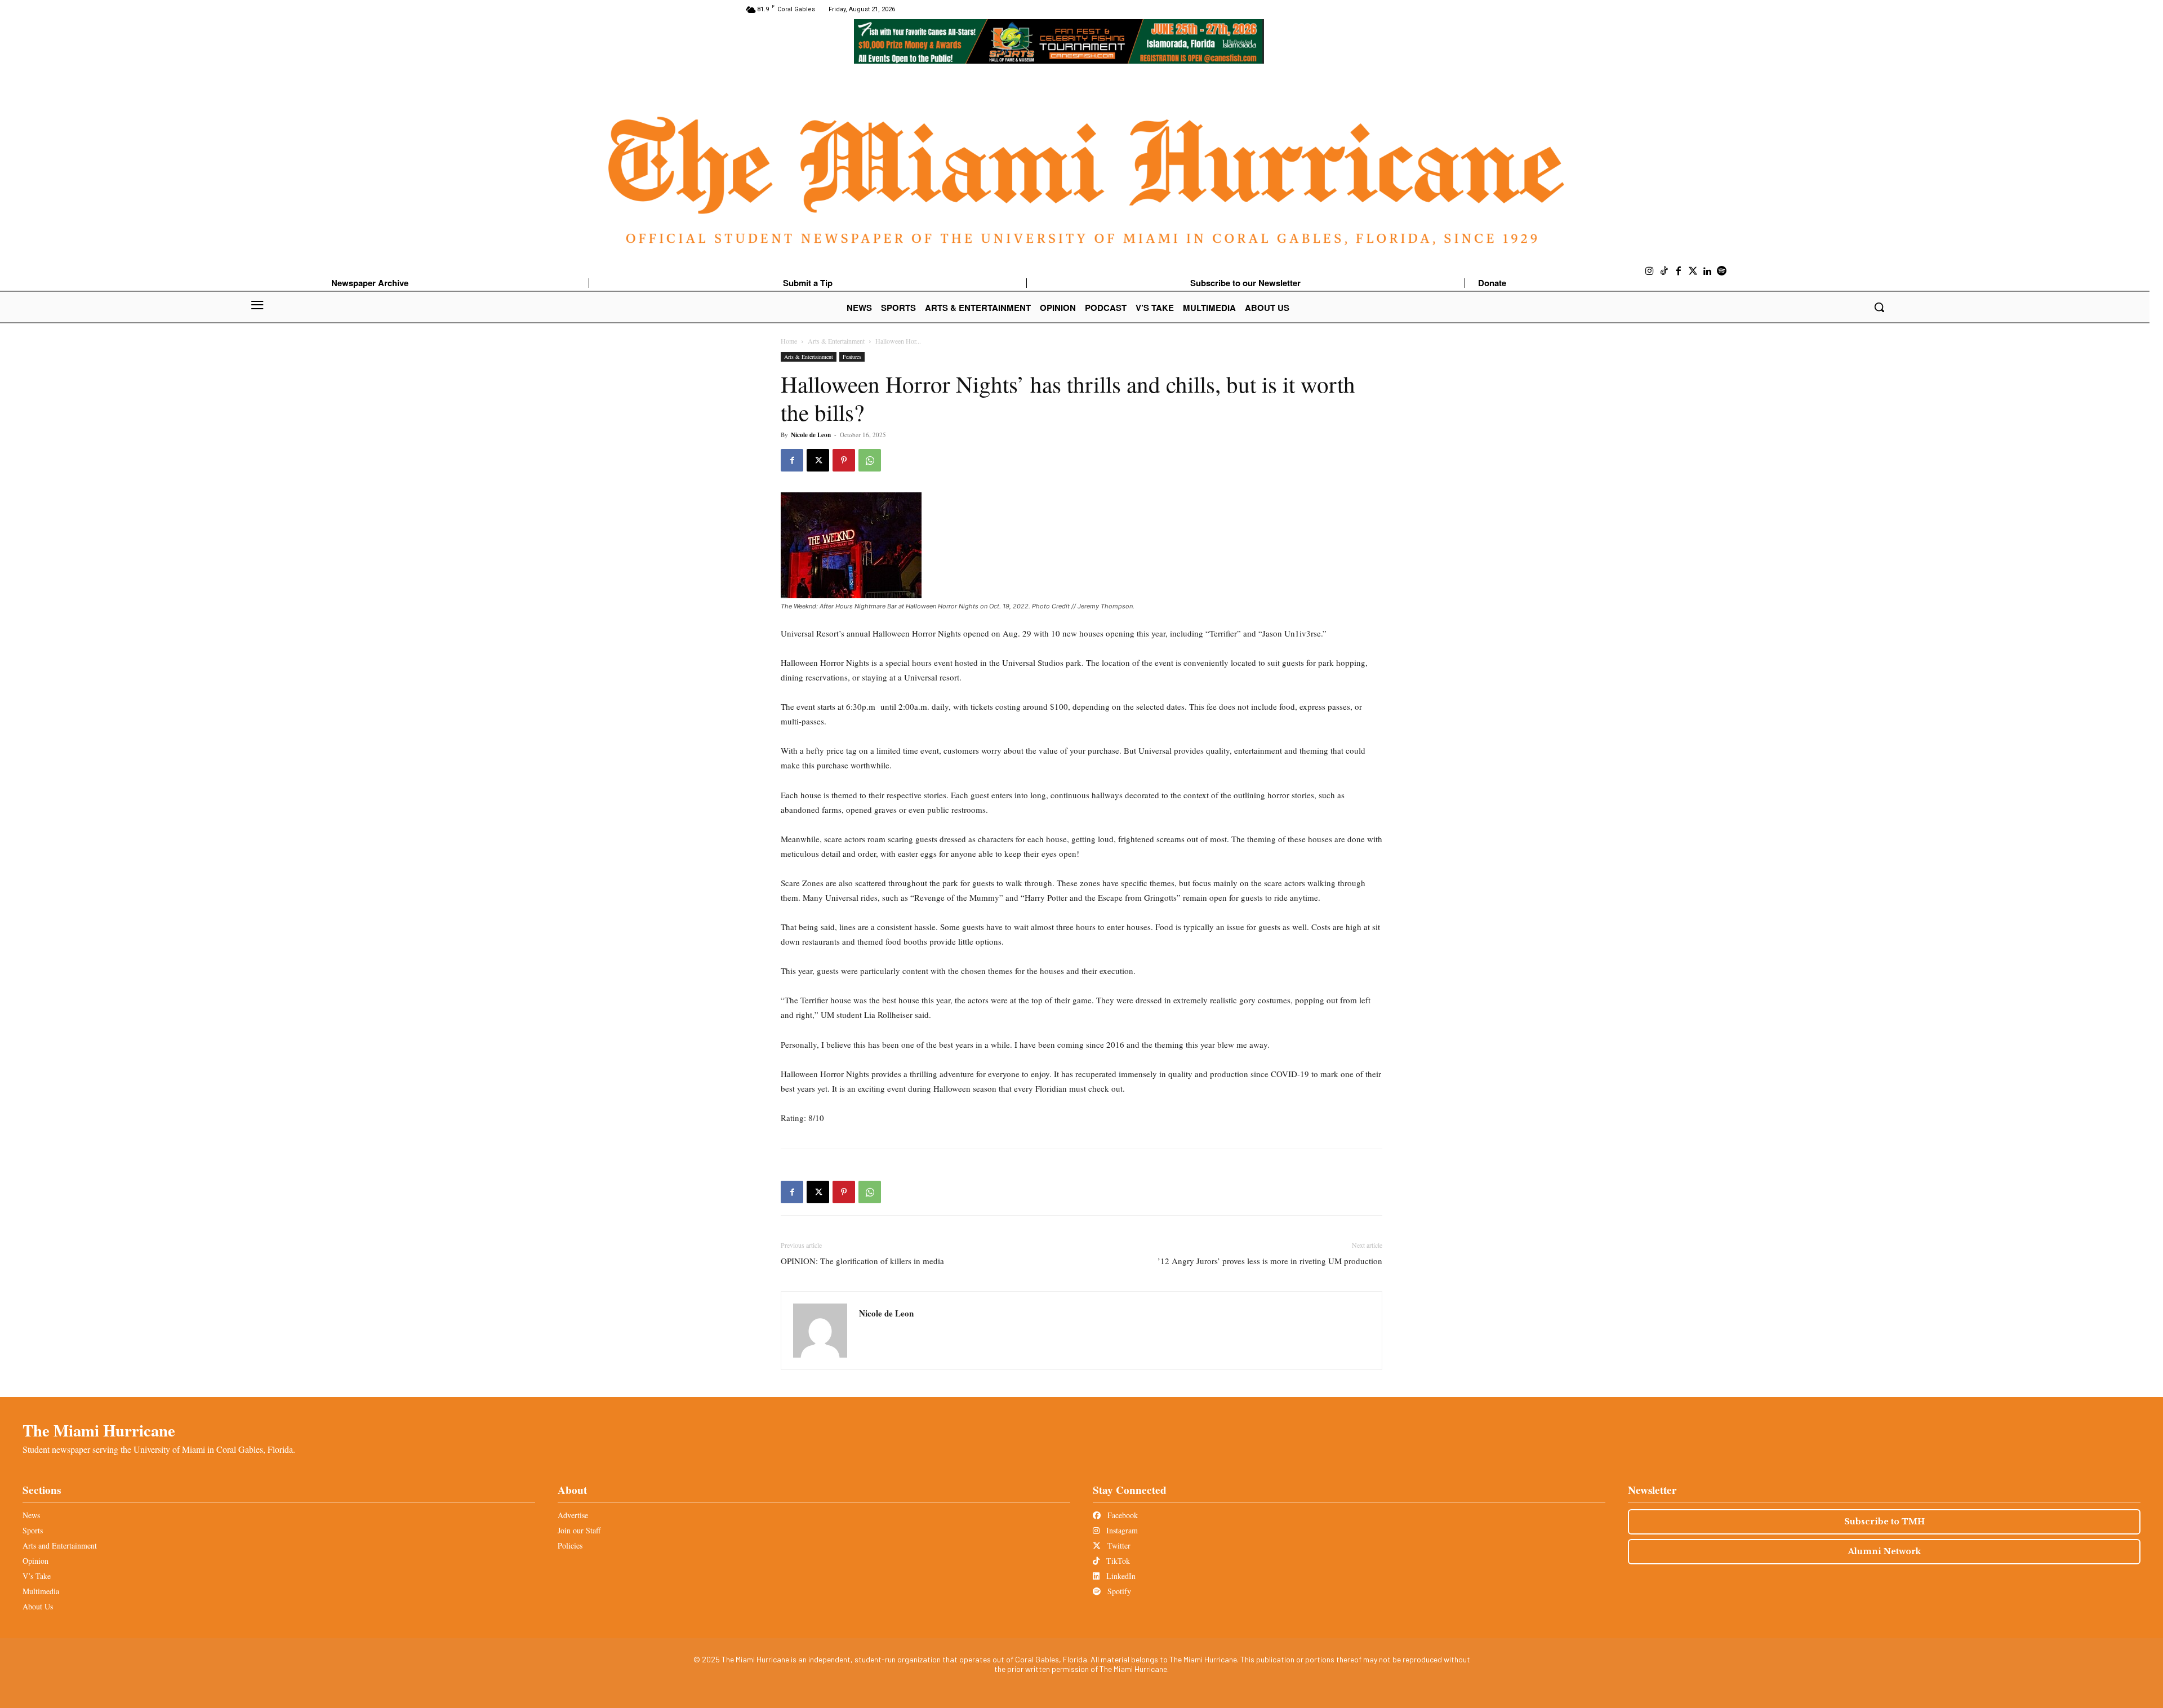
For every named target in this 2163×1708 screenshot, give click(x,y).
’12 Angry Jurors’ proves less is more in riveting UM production (1270, 1261)
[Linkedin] (1707, 272)
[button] (1879, 307)
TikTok (1117, 1561)
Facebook (1121, 1515)
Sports (33, 1530)
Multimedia (41, 1591)
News (31, 1515)
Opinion (35, 1561)
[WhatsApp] (870, 460)
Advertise (573, 1515)
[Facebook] (1679, 272)
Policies (570, 1545)
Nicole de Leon (811, 435)
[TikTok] (1664, 272)
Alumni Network (1884, 1551)
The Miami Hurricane (99, 1430)
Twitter (1118, 1545)
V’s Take (37, 1576)
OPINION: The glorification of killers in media (862, 1261)
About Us (38, 1606)
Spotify (1118, 1591)
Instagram (1121, 1530)
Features (852, 357)
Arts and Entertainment (60, 1545)
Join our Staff (579, 1530)
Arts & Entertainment (836, 341)
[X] (818, 460)
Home (789, 341)
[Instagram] (1650, 272)
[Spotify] (1722, 272)
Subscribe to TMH (1884, 1522)
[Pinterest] (844, 460)
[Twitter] (1693, 272)
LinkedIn (1120, 1576)
